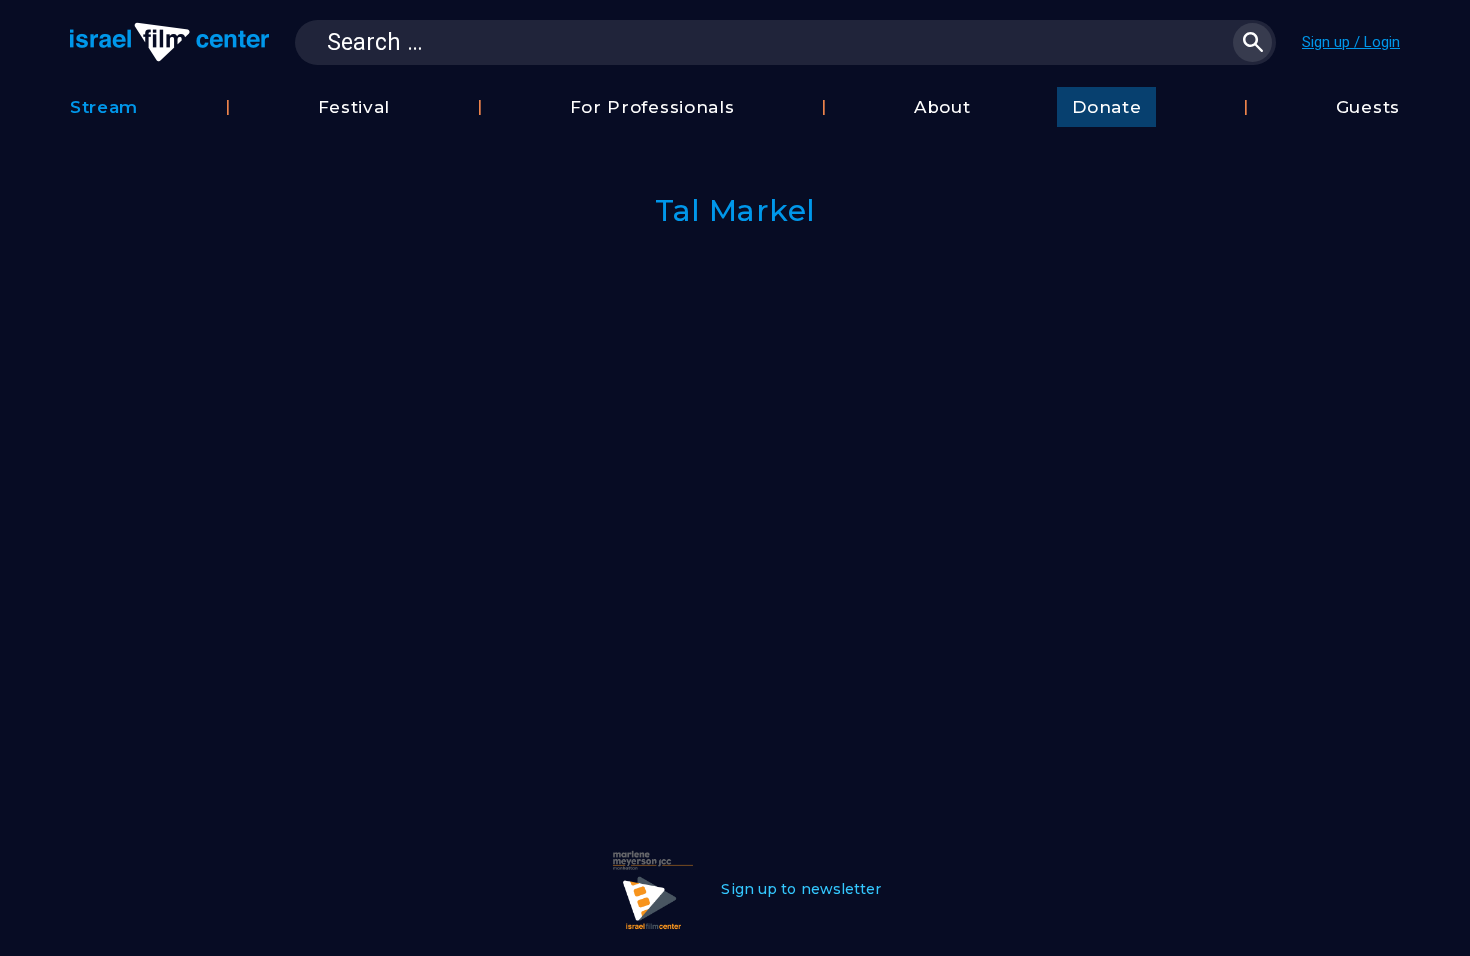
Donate (1106, 107)
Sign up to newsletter (801, 889)
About (942, 107)
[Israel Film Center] (169, 42)
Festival (354, 107)
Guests (1368, 107)
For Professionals (652, 107)
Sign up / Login (1351, 42)
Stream (104, 107)
